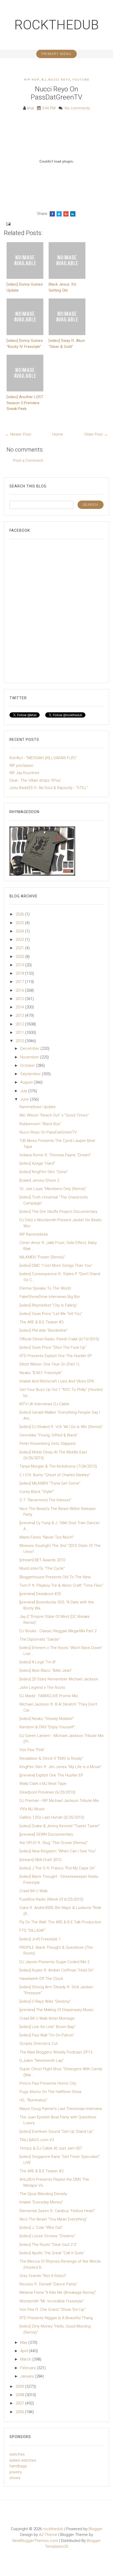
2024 (20, 931)
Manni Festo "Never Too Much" (47, 1537)
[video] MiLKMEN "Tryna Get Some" (50, 1483)
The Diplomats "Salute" (40, 1639)
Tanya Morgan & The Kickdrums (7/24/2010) (58, 1466)
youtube (81, 80)
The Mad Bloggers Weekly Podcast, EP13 (56, 2052)
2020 (20, 957)
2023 (20, 940)
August (27, 1082)
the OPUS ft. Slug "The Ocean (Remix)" (54, 1843)
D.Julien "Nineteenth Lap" (42, 2061)
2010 (20, 1041)
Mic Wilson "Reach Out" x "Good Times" (54, 1115)
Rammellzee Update (38, 1107)
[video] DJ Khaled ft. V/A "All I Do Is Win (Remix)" (61, 1427)
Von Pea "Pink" (32, 1750)
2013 (20, 1015)
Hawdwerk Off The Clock (41, 1979)
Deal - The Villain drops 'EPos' (35, 780)
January (28, 2376)
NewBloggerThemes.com (35, 2541)
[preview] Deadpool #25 (40, 1594)
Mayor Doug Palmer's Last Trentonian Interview (61, 2109)
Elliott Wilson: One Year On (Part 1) (49, 1364)
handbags (18, 2466)
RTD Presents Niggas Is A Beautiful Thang (56, 2318)
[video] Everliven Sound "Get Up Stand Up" (56, 2131)
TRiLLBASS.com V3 (37, 2140)
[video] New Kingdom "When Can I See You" (58, 1851)
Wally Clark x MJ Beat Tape (43, 1784)
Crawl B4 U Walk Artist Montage (47, 2018)
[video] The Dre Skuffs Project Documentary (58, 1212)
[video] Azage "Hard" (37, 1163)
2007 (20, 2403)
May (24, 2342)
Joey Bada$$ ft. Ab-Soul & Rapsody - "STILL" (49, 788)
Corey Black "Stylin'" (37, 1492)
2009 (20, 2386)
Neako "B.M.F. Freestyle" (41, 1373)
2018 (20, 973)
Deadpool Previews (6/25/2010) (47, 1792)
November (30, 1057)
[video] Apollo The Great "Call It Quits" (52, 2253)
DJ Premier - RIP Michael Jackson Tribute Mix (59, 1801)
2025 (20, 923)
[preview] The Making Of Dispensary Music (56, 2010)
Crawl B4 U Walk (34, 1891)
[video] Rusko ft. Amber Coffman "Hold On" (57, 1970)
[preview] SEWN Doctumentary (46, 1834)
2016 (20, 990)
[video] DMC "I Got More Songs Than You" (56, 1265)
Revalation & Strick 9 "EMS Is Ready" (51, 1758)
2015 (20, 999)
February (29, 2368)
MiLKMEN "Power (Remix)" (42, 1257)
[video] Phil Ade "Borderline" (44, 1330)
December (30, 1048)
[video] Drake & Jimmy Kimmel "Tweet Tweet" (60, 1826)
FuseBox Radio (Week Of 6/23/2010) (51, 1899)
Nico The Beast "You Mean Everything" (53, 2219)
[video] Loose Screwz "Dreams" (47, 2236)
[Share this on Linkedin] (73, 214)
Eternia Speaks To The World (45, 1288)
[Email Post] (8, 224)
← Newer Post (18, 434)
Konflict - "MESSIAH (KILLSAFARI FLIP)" (43, 758)
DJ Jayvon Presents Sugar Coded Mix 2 (54, 1962)
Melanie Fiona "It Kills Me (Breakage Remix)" (58, 2292)
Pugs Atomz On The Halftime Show (50, 2092)
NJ (44, 80)
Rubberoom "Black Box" (40, 1124)
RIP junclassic (22, 765)
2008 (20, 2395)
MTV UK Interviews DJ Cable (44, 1404)
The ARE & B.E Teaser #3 (41, 1322)
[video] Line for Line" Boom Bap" (48, 2027)
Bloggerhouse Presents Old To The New (55, 1577)
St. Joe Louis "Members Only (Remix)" (53, 1189)
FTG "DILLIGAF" (33, 1930)
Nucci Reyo (59, 80)
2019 (20, 965)
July (24, 1091)
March (26, 2359)
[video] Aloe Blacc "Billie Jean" (46, 1670)
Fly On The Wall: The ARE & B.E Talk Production (60, 1922)
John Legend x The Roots (42, 1687)
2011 (20, 1032)
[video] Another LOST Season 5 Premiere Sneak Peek (25, 403)
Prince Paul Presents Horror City (48, 2083)
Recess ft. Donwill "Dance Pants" (48, 2284)
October (28, 1065)
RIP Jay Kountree (24, 773)
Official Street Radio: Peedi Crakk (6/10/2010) (59, 1339)
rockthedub (57, 25)
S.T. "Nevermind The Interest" (45, 1500)
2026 (20, 914)
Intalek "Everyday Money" (41, 2202)
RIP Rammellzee (34, 1234)
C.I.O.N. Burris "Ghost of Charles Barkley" (55, 1475)
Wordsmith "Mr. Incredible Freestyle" (52, 2301)
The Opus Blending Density (43, 2194)
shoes (15, 2478)
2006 (20, 2412)
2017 (20, 982)
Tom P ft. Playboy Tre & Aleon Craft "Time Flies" (61, 1585)
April (25, 2351)
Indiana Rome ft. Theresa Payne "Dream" (55, 1155)
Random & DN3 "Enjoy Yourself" (47, 1727)
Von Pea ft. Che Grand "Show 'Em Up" (53, 2309)
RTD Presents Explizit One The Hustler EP (56, 1356)
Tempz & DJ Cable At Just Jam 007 (51, 2148)
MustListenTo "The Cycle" (42, 1568)
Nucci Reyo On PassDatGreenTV (56, 93)
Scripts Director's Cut (38, 2044)
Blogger (96, 2529)
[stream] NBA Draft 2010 (40, 1860)
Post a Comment (28, 460)
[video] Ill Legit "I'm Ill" (38, 1662)
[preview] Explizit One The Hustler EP (51, 1775)
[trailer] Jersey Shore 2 (39, 1180)
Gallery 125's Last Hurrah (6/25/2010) (52, 1817)
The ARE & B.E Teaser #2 (41, 2171)
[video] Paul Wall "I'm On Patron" (47, 2035)
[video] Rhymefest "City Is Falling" (48, 1305)
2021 (20, 948)
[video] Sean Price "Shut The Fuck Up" (53, 1347)
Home (58, 434)
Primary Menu (56, 54)
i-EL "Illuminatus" (34, 2100)
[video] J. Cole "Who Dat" (41, 2228)
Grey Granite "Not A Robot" (43, 2276)
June (25, 1099)
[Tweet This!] (59, 214)
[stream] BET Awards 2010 (42, 1560)
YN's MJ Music (32, 1809)
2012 (20, 1024)
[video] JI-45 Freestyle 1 (40, 1939)
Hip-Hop (32, 80)
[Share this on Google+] (66, 214)
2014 (20, 1007)
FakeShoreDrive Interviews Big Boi (50, 1297)
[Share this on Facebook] (52, 214)
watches (17, 2454)
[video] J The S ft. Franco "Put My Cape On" (57, 1868)
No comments (77, 108)
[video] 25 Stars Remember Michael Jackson (59, 1679)
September (31, 1074)
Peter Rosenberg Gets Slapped (47, 1444)
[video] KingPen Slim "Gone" (44, 1172)
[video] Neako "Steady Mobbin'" (47, 1719)
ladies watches (23, 2460)
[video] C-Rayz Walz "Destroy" (45, 2001)
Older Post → (96, 434)
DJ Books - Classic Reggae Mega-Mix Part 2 (58, 1631)
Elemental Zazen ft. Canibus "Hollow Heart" (57, 2211)
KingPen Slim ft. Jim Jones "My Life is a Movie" (61, 1767)
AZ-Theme (48, 2535)
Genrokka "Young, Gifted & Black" (49, 1435)
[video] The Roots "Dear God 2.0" (48, 2245)
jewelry (16, 2472)
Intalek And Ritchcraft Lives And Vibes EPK (57, 1381)
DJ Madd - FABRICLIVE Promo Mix (49, 1696)
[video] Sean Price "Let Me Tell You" (51, 1314)
